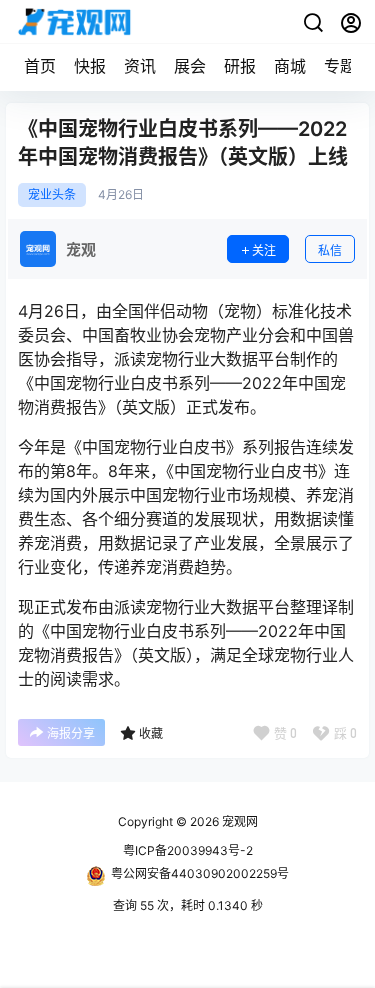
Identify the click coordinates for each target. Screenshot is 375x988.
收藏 (151, 733)
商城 (290, 66)
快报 (90, 66)
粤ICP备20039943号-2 (188, 850)
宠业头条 (52, 195)
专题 (340, 66)
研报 (240, 66)
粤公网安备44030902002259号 (200, 873)
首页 (40, 66)
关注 (264, 250)
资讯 (140, 66)
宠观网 (238, 821)
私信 (330, 250)
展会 (190, 66)
